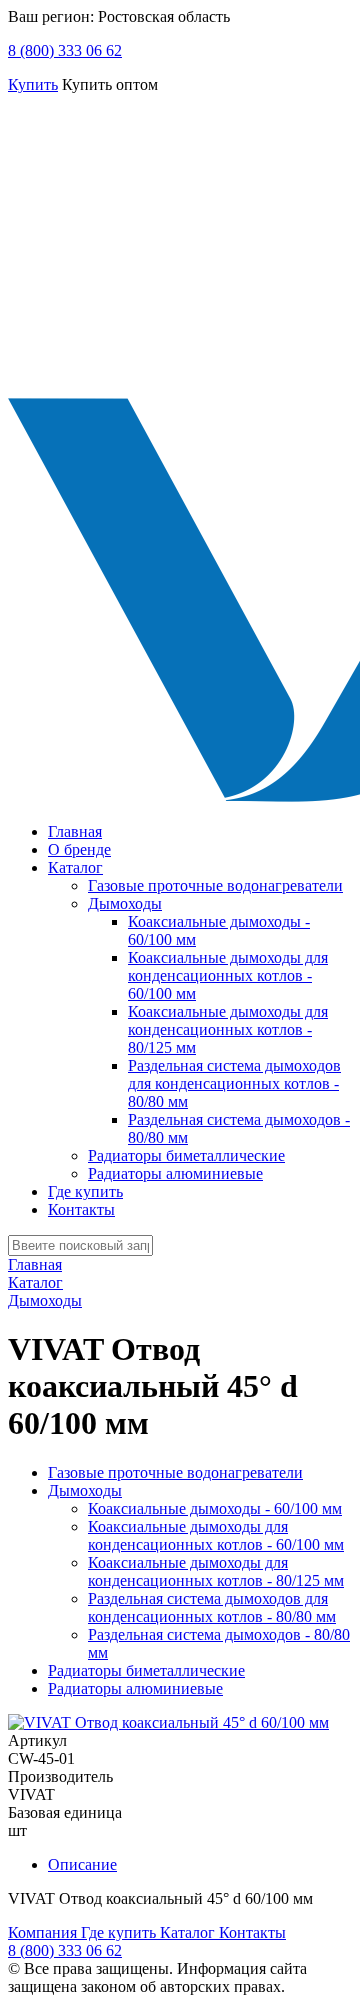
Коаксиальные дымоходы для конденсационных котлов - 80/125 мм (228, 1029)
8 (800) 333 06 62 (65, 50)
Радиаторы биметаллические (186, 1155)
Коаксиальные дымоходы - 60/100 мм (215, 1508)
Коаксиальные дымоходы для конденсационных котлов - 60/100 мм (228, 975)
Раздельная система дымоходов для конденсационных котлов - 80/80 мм (234, 1083)
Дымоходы (125, 903)
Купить (33, 84)
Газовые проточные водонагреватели (215, 885)
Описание (82, 1864)
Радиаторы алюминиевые (175, 1173)
